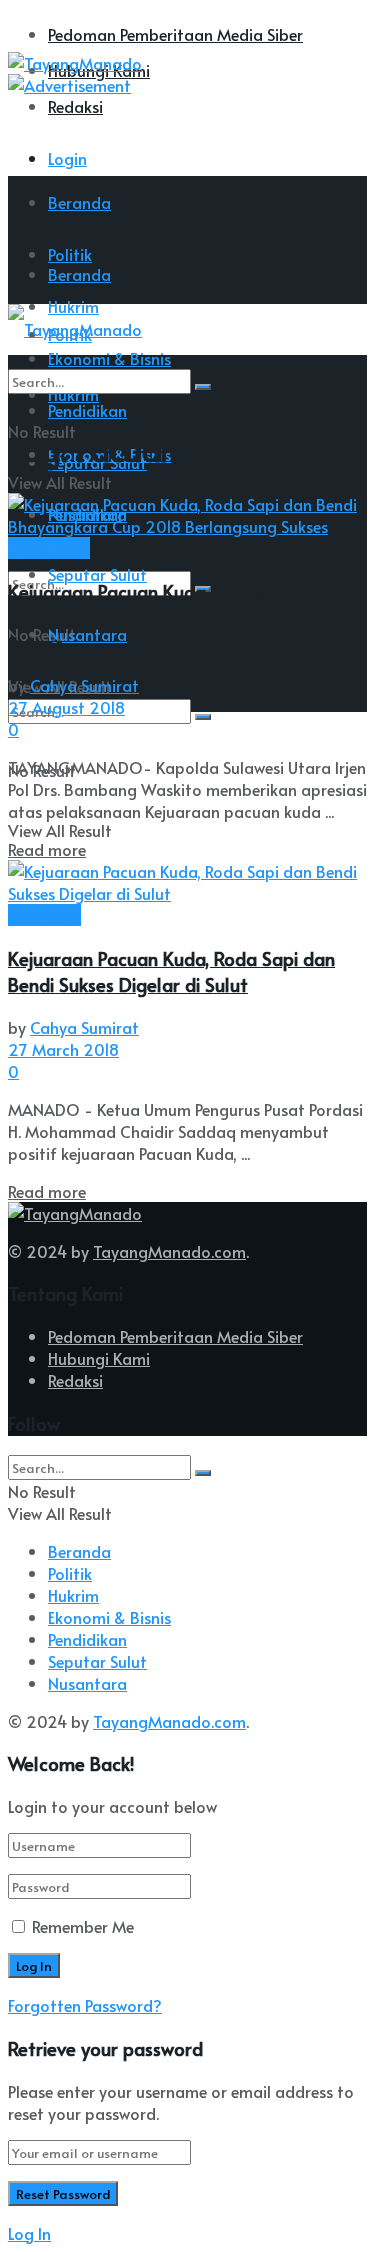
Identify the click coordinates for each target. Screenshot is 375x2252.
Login (67, 158)
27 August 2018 (66, 707)
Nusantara (87, 634)
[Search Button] (203, 717)
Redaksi (75, 106)
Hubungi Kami (99, 1358)
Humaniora (49, 548)
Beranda (79, 202)
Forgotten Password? (85, 2005)
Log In (29, 2233)
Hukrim (73, 1595)
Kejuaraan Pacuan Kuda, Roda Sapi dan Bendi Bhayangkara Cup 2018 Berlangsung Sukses (184, 617)
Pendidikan (87, 1639)
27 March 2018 (63, 1049)
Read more (47, 849)
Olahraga (44, 915)
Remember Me (83, 1926)
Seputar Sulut (97, 574)
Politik (70, 1573)
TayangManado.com (169, 1251)
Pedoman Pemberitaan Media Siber (175, 34)
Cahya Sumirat (84, 685)
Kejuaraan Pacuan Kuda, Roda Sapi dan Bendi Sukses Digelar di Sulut (171, 971)
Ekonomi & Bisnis (109, 1617)
